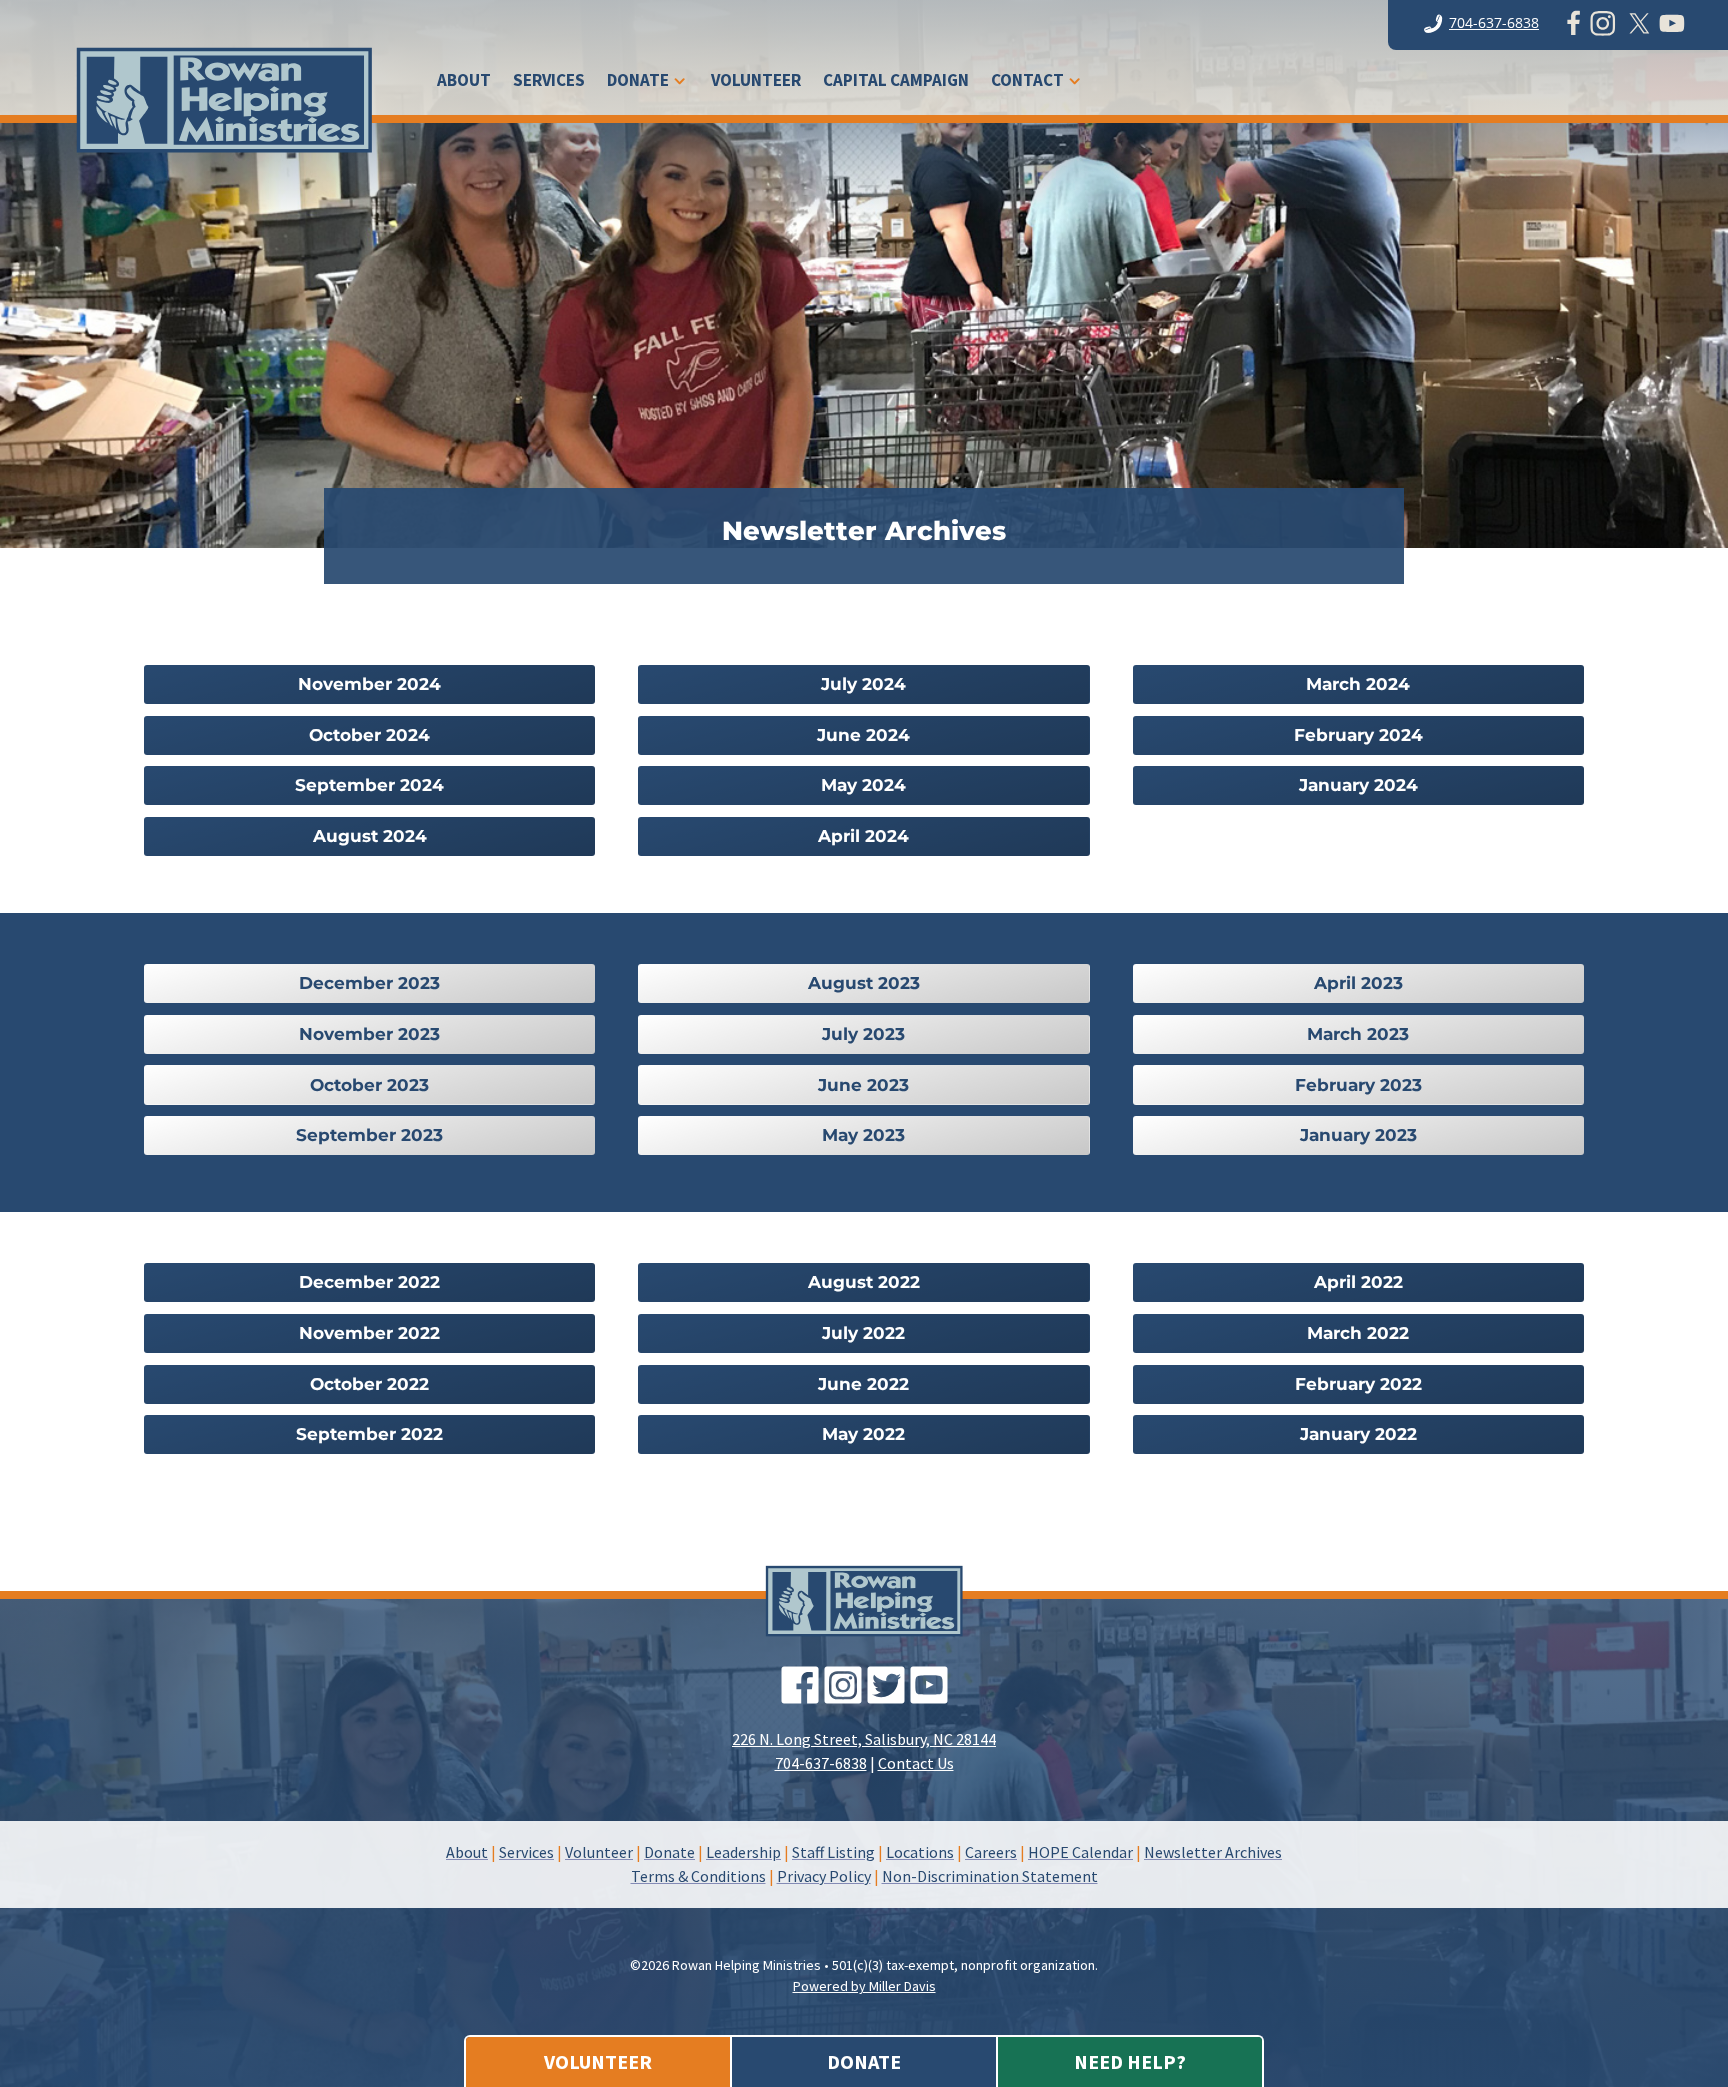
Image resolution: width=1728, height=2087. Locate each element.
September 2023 (369, 1135)
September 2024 (369, 785)
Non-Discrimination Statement (990, 1876)
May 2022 (863, 1434)
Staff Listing (833, 1852)
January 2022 (1358, 1434)
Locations (920, 1852)
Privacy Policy (824, 1876)
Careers (991, 1852)
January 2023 (1358, 1135)
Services (549, 82)
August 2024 (370, 836)
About (464, 82)
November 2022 (369, 1333)
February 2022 (1358, 1384)
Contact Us (916, 1763)
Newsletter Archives (1213, 1852)
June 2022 (863, 1384)
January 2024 (1358, 785)
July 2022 (863, 1333)
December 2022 (369, 1282)
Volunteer (756, 82)
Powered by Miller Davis (864, 1986)
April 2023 (1358, 983)
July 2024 (863, 684)
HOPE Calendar (1080, 1852)
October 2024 (369, 735)
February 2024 (1358, 735)
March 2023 (1358, 1034)
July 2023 (863, 1034)
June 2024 (863, 735)
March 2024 (1358, 684)
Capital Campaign (896, 82)
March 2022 (1358, 1333)
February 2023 (1358, 1085)
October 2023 (369, 1085)
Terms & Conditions (698, 1876)
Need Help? (1130, 2061)
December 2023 (369, 983)
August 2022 (864, 1282)
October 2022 (369, 1384)
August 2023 (864, 983)
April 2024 (863, 836)
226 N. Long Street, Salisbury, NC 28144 (864, 1739)
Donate (638, 82)
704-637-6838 (1494, 22)
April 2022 (1358, 1282)
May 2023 (863, 1135)
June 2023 (863, 1085)
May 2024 (863, 785)
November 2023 (369, 1034)
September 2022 (369, 1434)
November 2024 (369, 684)
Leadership (743, 1852)
